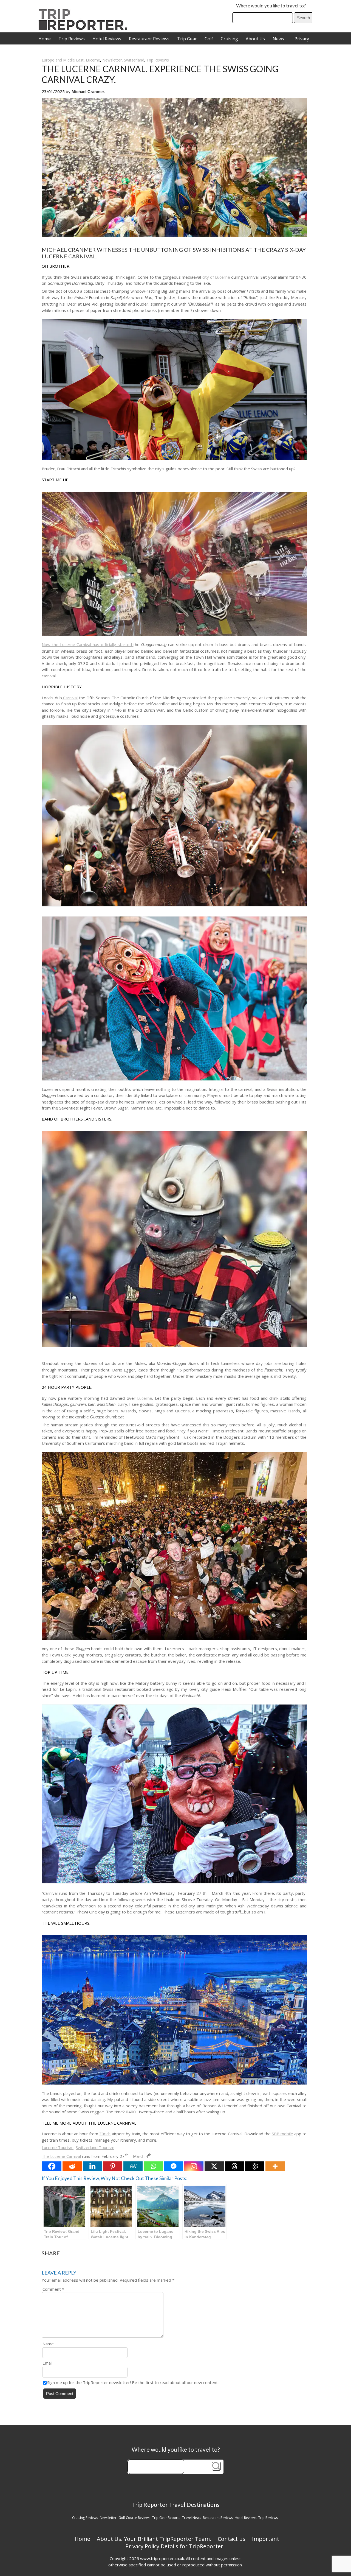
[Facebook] (52, 2166)
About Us (255, 39)
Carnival (70, 698)
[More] (275, 2166)
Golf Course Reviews (134, 2518)
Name (48, 2344)
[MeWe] (133, 2166)
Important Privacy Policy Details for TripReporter (202, 2543)
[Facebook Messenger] (174, 2166)
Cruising (229, 39)
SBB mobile (282, 2134)
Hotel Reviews (107, 39)
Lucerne (93, 60)
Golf (209, 39)
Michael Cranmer (88, 92)
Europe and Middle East (63, 60)
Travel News (192, 2518)
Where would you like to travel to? (271, 6)
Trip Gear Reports (166, 2518)
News (278, 39)
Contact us (232, 2539)
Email (47, 2363)
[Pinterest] (113, 2166)
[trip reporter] (85, 28)
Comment (53, 2289)
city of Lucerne (216, 277)
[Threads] (234, 2166)
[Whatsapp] (153, 2166)
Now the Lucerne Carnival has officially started (87, 644)
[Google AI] (255, 2166)
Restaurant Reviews (149, 39)
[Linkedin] (92, 2166)
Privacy (302, 39)
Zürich (105, 2134)
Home (45, 39)
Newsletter (112, 60)
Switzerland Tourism (95, 2147)
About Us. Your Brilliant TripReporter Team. (154, 2539)
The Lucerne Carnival (61, 2156)
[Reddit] (72, 2166)
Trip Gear (187, 39)
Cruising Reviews (85, 2518)
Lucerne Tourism (58, 2147)
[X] (214, 2166)
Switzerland (134, 60)
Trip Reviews (72, 39)
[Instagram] (194, 2166)
